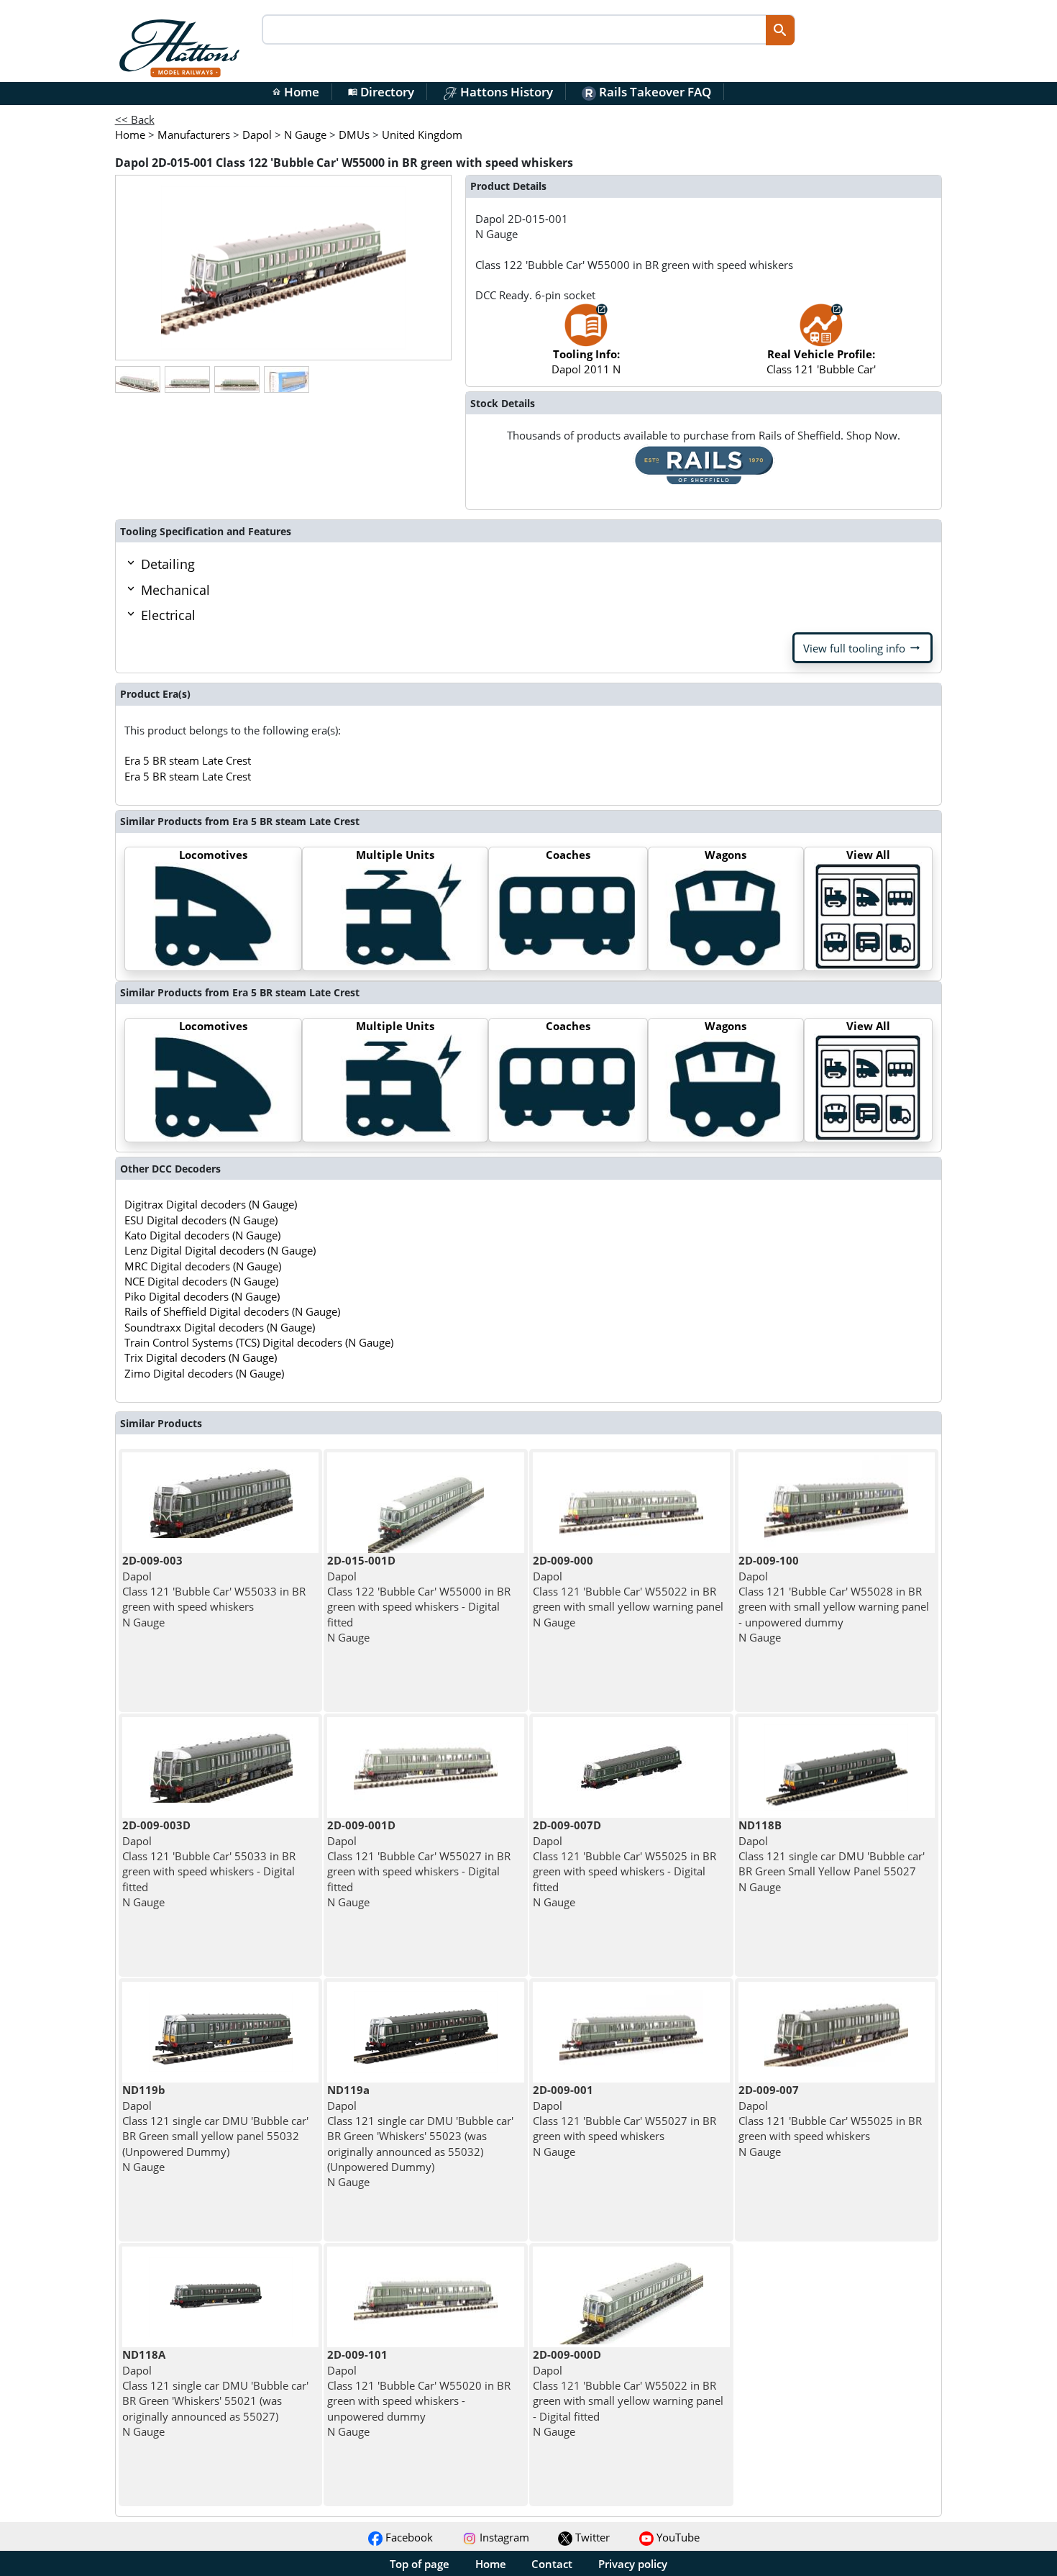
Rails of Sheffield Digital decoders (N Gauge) (232, 1311)
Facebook (408, 2537)
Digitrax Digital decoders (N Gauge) (211, 1204)
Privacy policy (633, 2564)
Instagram (503, 2537)
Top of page (420, 2564)
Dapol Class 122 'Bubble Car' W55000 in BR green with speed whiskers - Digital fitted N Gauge (419, 1598)
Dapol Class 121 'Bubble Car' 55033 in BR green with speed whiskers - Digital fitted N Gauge (209, 1863)
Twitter (591, 2537)
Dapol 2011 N (586, 361)
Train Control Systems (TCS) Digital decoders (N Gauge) (259, 1342)
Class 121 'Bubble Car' (821, 361)
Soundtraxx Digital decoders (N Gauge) (220, 1327)
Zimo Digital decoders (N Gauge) (204, 1373)
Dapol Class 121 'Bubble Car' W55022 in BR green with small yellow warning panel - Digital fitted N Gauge (628, 2393)
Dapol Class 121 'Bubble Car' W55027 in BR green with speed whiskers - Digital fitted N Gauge (419, 1863)
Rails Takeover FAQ (654, 92)
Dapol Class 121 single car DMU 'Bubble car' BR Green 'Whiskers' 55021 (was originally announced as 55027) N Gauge (215, 2393)
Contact (552, 2564)
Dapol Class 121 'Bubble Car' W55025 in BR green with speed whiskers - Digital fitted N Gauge (624, 1863)
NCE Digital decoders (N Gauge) (201, 1281)
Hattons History (505, 92)
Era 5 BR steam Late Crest (188, 760)
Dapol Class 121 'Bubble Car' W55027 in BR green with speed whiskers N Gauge (624, 2120)
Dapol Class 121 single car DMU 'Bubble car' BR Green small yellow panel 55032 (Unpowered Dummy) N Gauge (215, 2128)
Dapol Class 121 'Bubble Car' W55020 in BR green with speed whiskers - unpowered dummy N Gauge (419, 2393)
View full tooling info (862, 648)
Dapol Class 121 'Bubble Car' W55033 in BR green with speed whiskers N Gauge (214, 1591)
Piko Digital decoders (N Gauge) (202, 1296)
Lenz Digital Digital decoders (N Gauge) (220, 1250)
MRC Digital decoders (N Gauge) (203, 1266)
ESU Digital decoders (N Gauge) (201, 1220)
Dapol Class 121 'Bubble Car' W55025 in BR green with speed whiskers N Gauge (830, 2120)
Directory (381, 92)
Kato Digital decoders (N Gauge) (202, 1235)
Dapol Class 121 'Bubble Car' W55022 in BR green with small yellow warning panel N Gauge (628, 1591)
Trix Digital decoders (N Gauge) (201, 1357)
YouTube (677, 2537)
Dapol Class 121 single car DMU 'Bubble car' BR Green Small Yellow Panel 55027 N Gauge (832, 1856)
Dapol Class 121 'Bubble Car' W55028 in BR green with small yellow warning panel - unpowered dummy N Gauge (834, 1598)
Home (296, 92)
